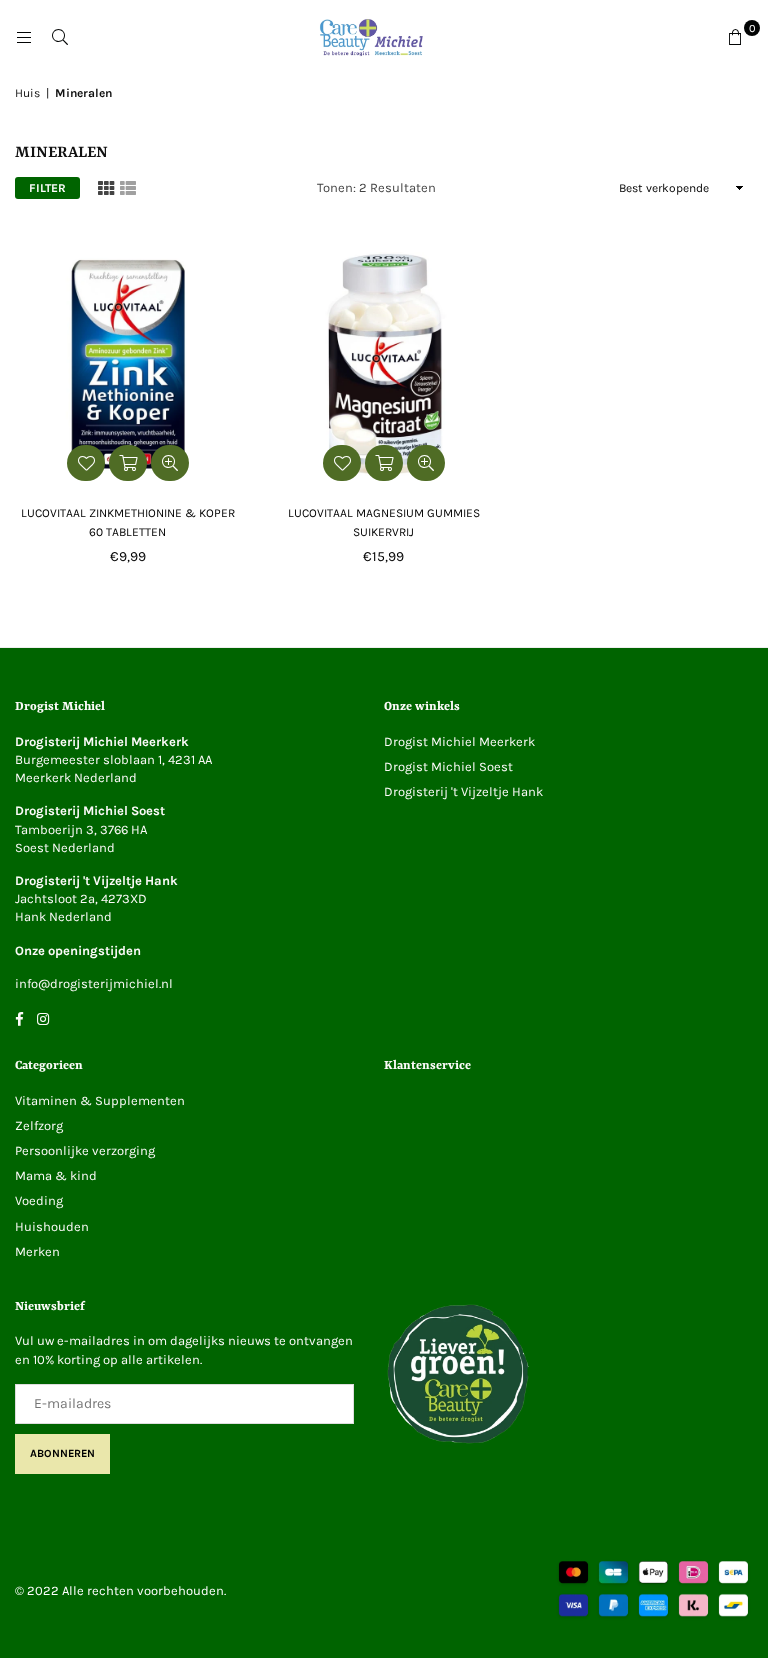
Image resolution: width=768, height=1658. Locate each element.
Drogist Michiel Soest (448, 766)
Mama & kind (56, 1175)
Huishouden (52, 1226)
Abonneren (62, 1453)
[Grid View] (106, 187)
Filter (47, 188)
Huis (27, 93)
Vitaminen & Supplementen (100, 1100)
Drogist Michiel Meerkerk (459, 741)
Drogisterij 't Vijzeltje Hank (463, 791)
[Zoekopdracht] (60, 38)
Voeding (39, 1200)
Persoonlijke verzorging (85, 1150)
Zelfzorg (39, 1125)
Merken (37, 1251)
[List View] (128, 187)
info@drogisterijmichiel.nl (94, 983)
